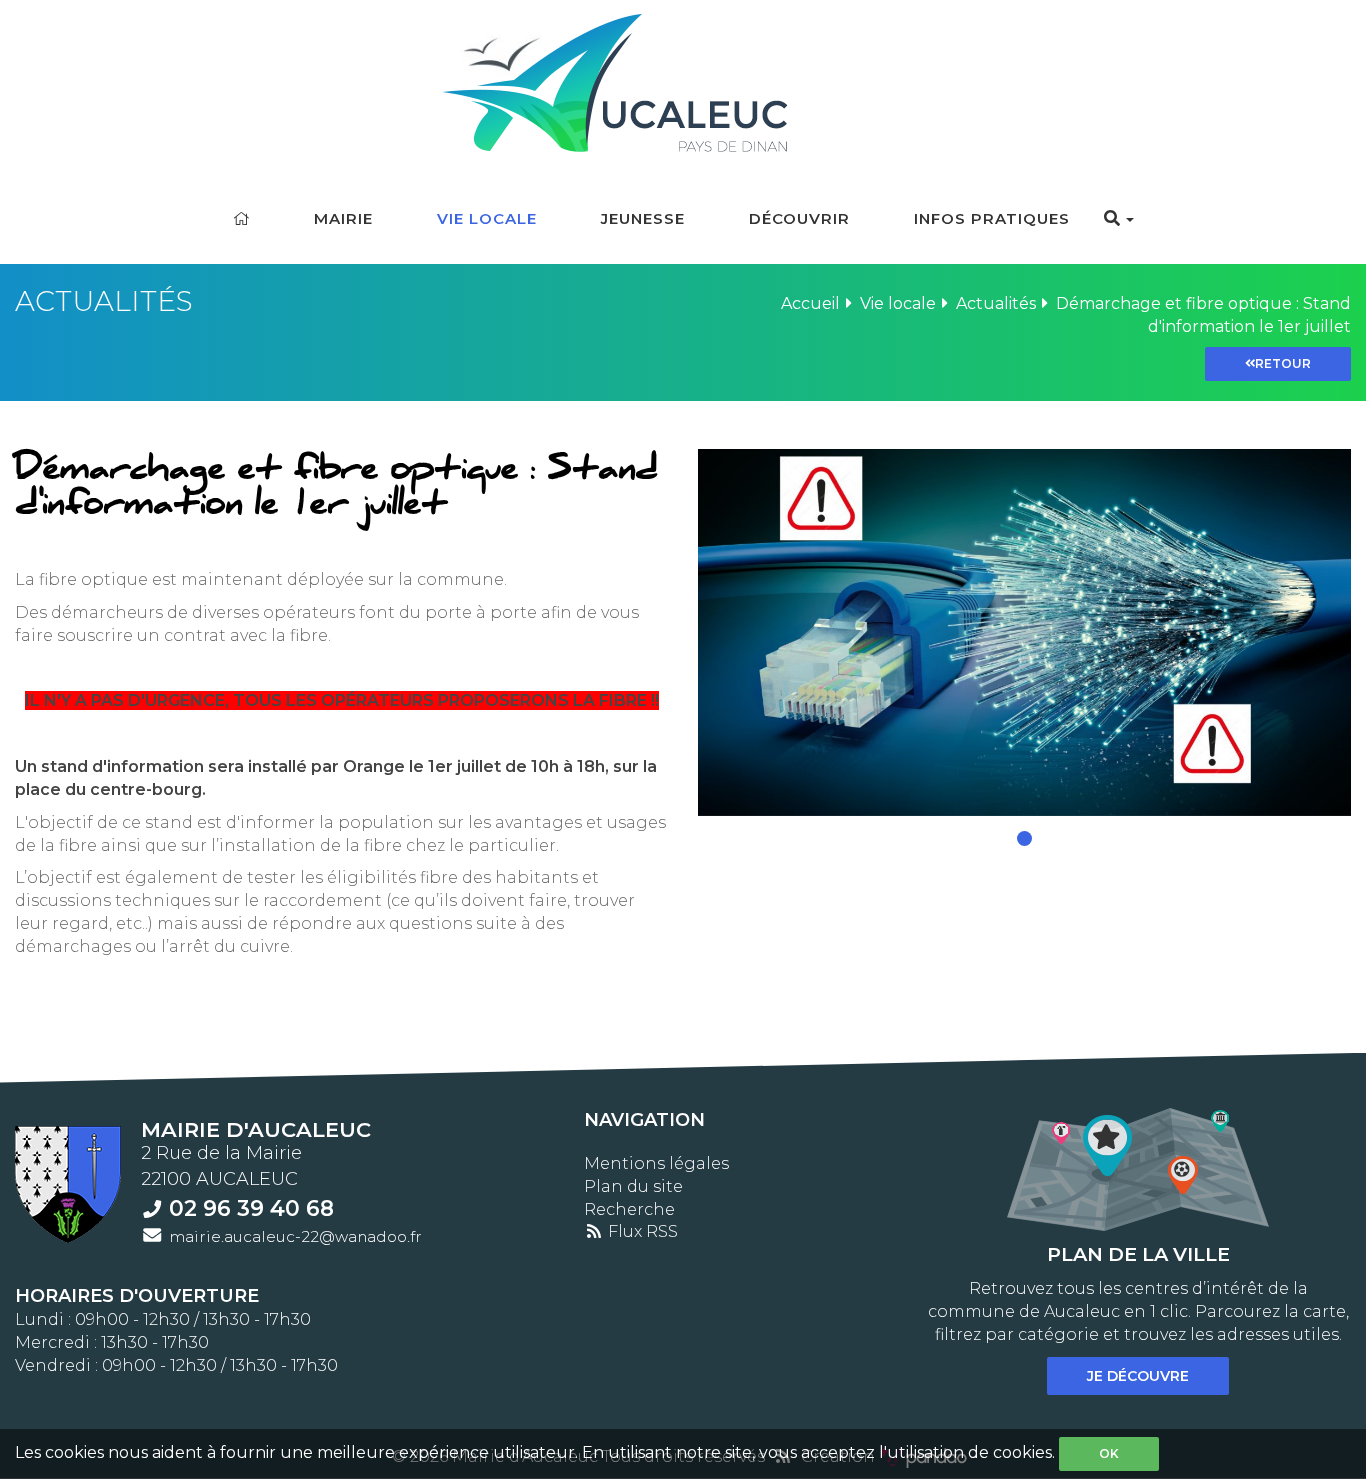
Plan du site (633, 1186)
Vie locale (487, 218)
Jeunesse (643, 218)
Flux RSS (641, 1231)
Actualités (996, 303)
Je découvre (1138, 1376)
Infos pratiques (992, 218)
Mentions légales (656, 1163)
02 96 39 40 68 (251, 1208)
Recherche (629, 1209)
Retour (1283, 363)
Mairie (343, 218)
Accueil (810, 303)
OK (1109, 1453)
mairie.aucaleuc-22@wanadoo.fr (295, 1236)
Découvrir (799, 218)
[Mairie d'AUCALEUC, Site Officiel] (683, 77)
